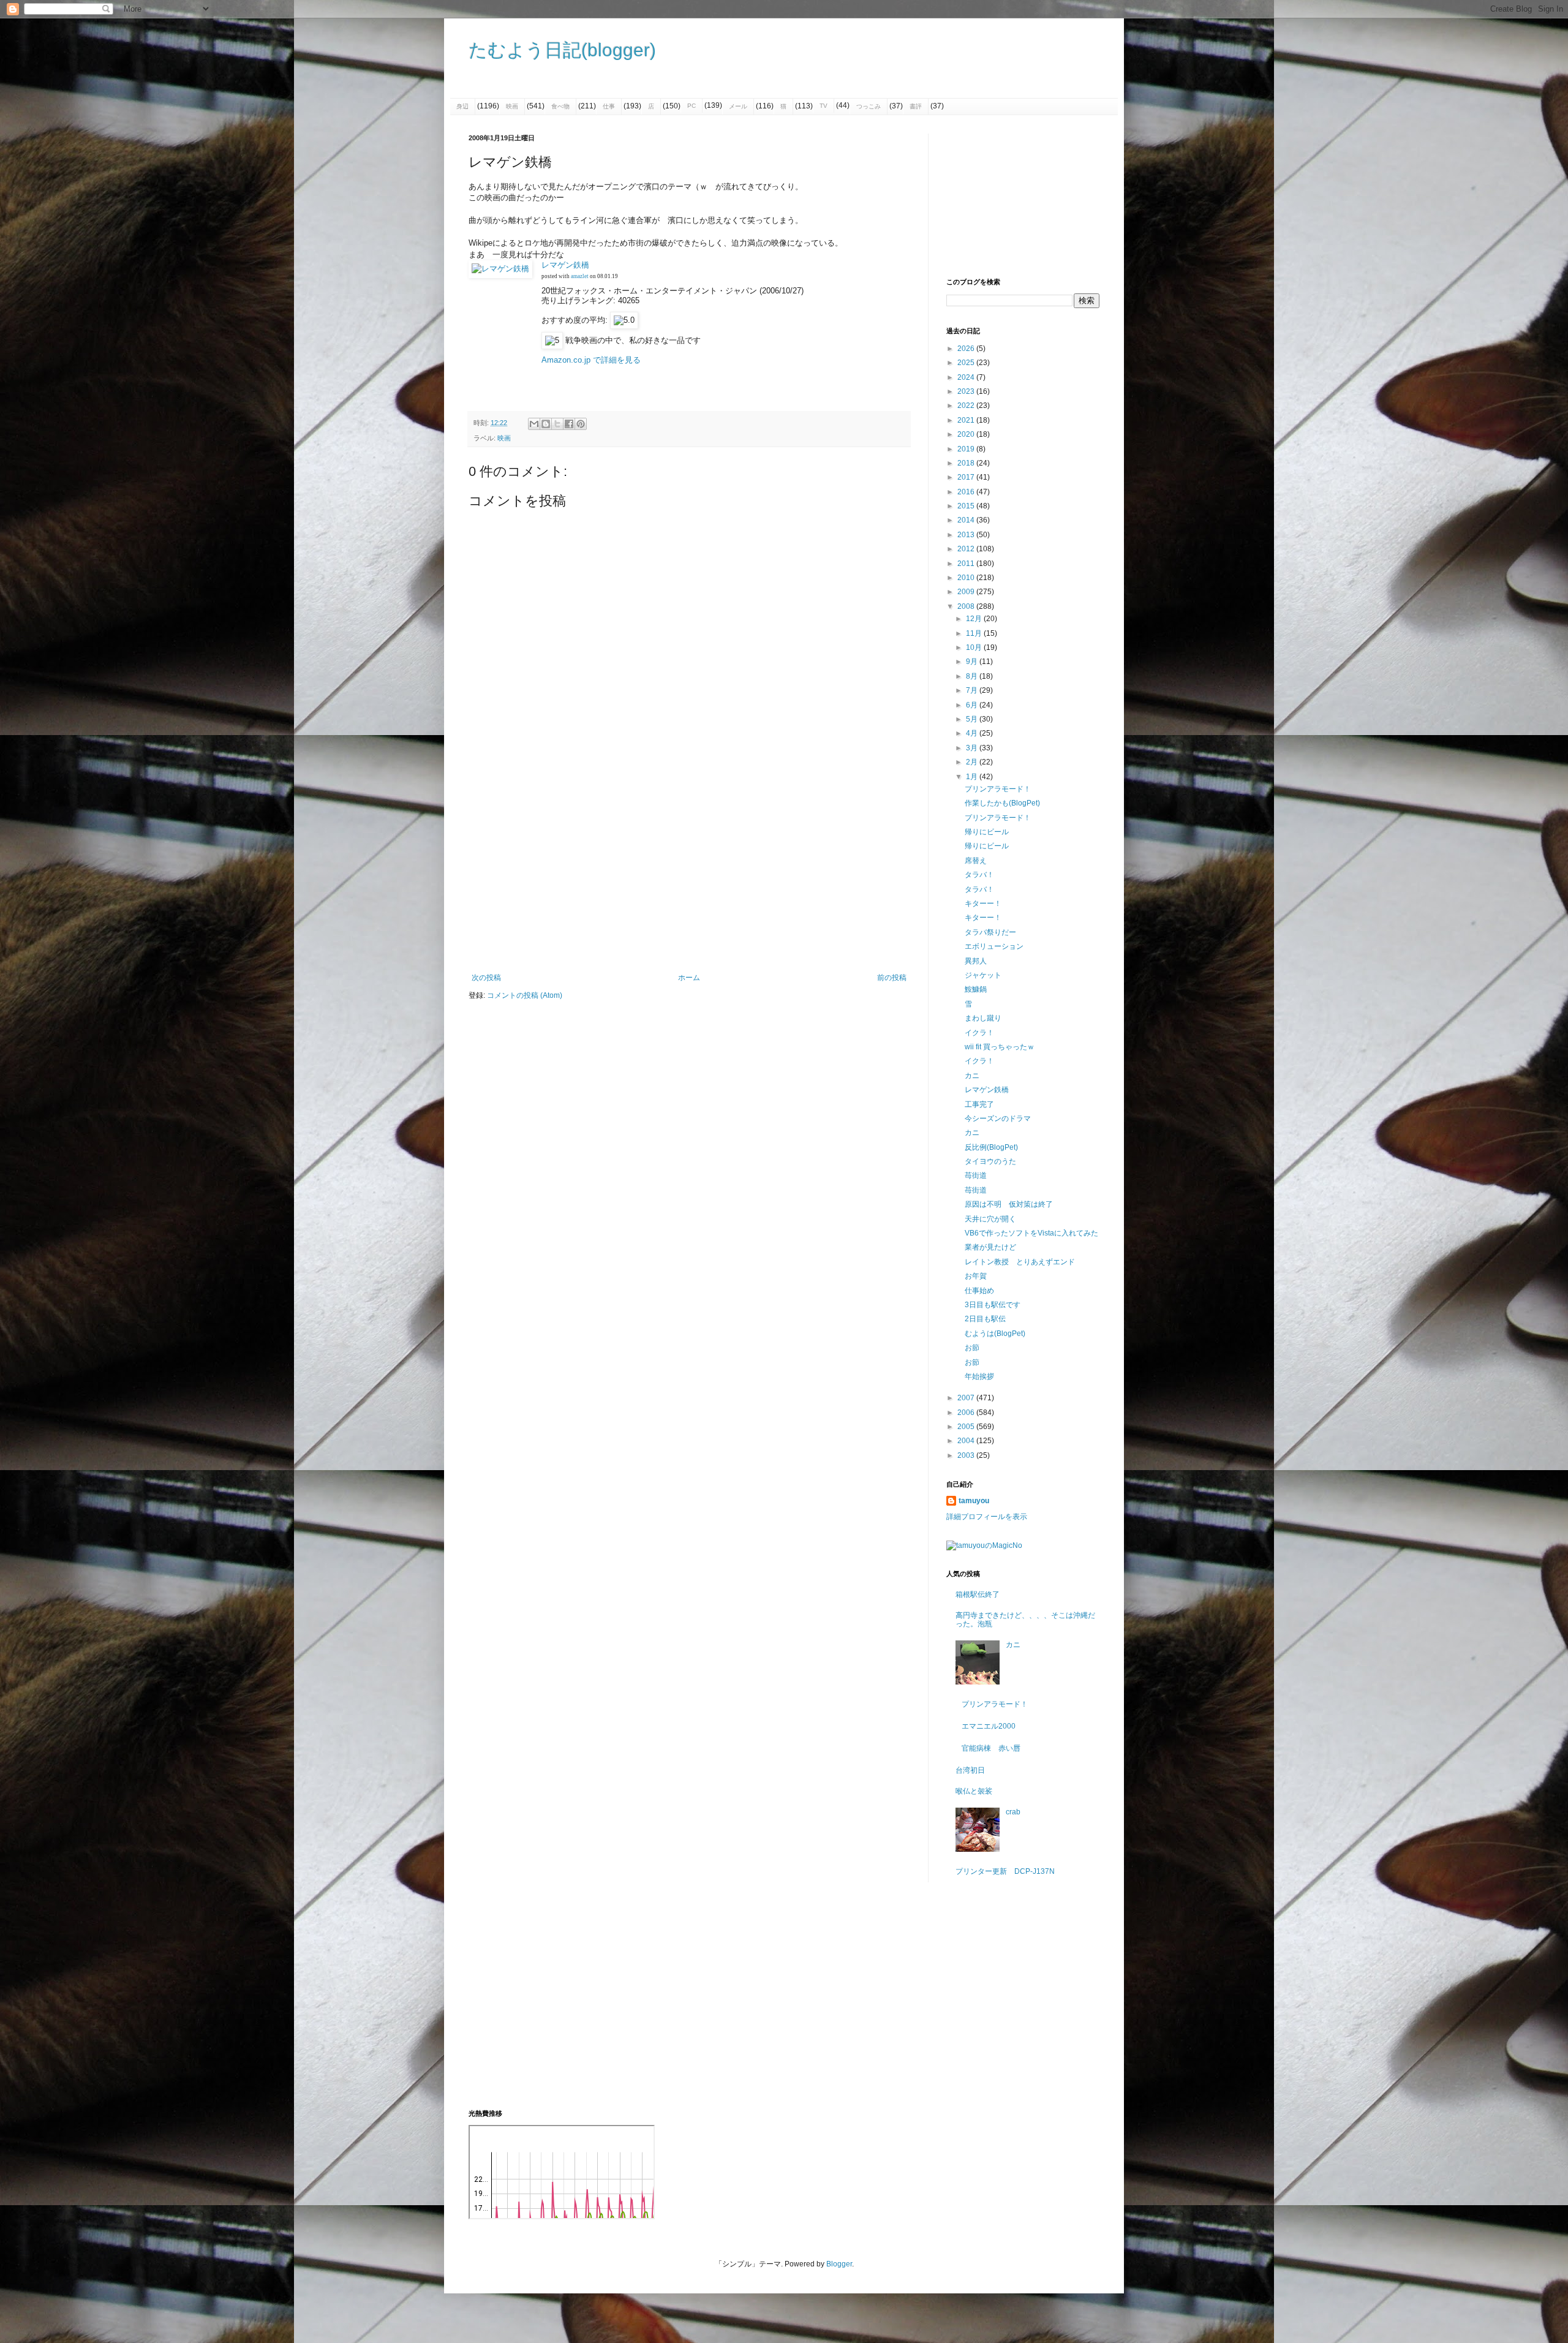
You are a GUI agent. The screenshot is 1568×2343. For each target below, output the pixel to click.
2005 (967, 1427)
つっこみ (869, 106)
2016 (967, 492)
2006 (967, 1413)
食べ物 (560, 106)
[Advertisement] (689, 872)
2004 (967, 1441)
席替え (976, 861)
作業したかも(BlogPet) (1002, 803)
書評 (916, 106)
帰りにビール (987, 832)
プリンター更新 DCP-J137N (1005, 1871)
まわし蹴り (983, 1018)
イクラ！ (979, 1033)
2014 (967, 520)
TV (824, 106)
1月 (973, 777)
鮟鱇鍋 (976, 989)
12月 (975, 619)
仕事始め (979, 1291)
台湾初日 (970, 1770)
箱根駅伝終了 (978, 1594)
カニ (972, 1076)
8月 (973, 676)
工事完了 (979, 1104)
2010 (967, 578)
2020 (967, 434)
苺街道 (976, 1175)
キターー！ (983, 904)
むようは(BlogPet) (995, 1334)
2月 (973, 762)
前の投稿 (892, 978)
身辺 (462, 106)
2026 (967, 349)
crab (1013, 1812)
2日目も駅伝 (985, 1319)
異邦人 (976, 961)
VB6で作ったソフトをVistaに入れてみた (1031, 1233)
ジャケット (983, 975)
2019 (967, 449)
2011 (967, 564)
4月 (973, 733)
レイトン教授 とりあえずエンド (1020, 1262)
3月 (973, 748)
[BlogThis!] (546, 424)
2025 (967, 363)
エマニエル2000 (989, 1726)
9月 (973, 662)
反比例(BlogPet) (991, 1147)
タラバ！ (979, 875)
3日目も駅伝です (993, 1305)
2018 (967, 463)
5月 (973, 719)
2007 (967, 1398)
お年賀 (976, 1276)
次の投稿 (486, 978)
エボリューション (994, 946)
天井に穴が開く (990, 1219)
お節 (972, 1348)
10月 (975, 647)
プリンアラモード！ (998, 789)
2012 (967, 549)
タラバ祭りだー (990, 932)
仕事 (609, 106)
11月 (975, 633)
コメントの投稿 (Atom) (525, 995)
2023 (967, 391)
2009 (967, 592)
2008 (967, 606)
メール (738, 106)
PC (692, 106)
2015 (967, 506)
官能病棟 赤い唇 (991, 1748)
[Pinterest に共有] (581, 424)
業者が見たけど (990, 1247)
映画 (512, 106)
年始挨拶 (979, 1376)
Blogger (839, 2264)
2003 (967, 1455)
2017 (967, 477)
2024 (967, 377)
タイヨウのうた (990, 1161)
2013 (967, 535)
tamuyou (974, 1501)
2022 (967, 406)
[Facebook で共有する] (569, 424)
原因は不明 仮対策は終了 (1009, 1204)
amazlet (580, 276)
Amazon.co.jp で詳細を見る (591, 360)
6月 (973, 705)
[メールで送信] (534, 424)
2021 (967, 420)
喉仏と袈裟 (974, 1791)
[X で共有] (557, 424)
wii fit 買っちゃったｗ (1000, 1047)
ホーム (689, 978)
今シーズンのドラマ (998, 1119)
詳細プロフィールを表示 (987, 1517)
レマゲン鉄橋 (565, 265)
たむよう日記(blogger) (562, 50)
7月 (973, 690)
